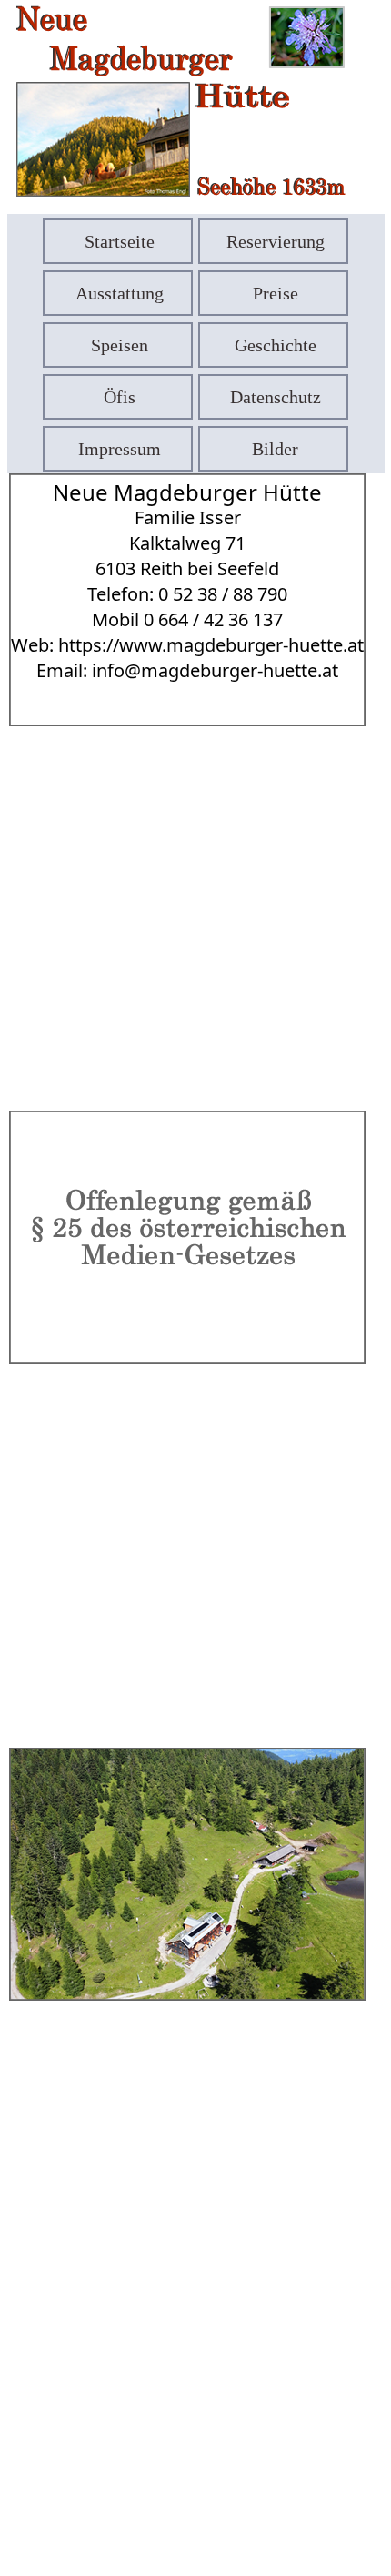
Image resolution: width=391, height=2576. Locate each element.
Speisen (120, 345)
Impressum (120, 449)
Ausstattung (120, 293)
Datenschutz (276, 397)
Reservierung (276, 241)
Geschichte (276, 345)
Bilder (275, 449)
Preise (276, 293)
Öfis (120, 397)
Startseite (120, 241)
